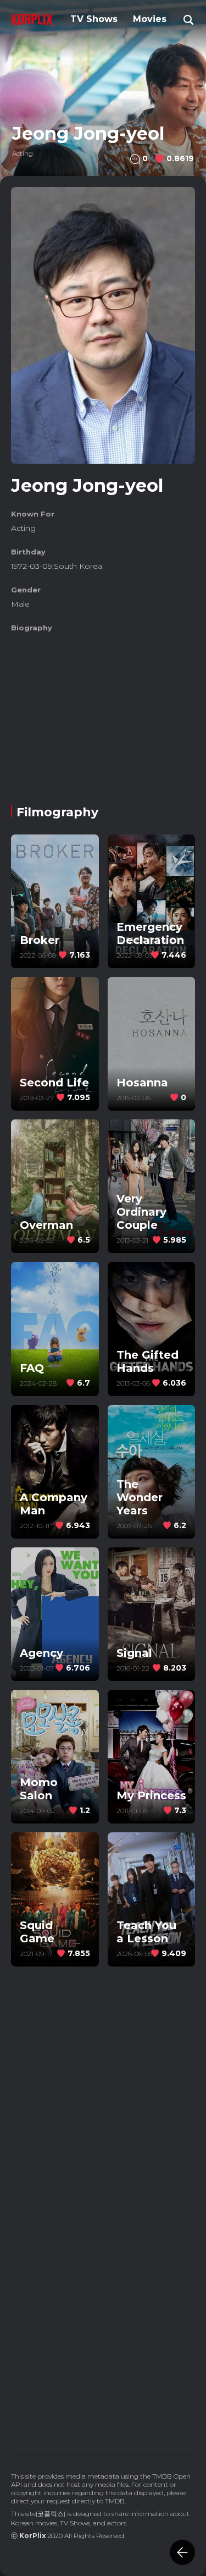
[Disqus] (103, 2281)
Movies (150, 19)
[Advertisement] (103, 714)
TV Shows (94, 19)
